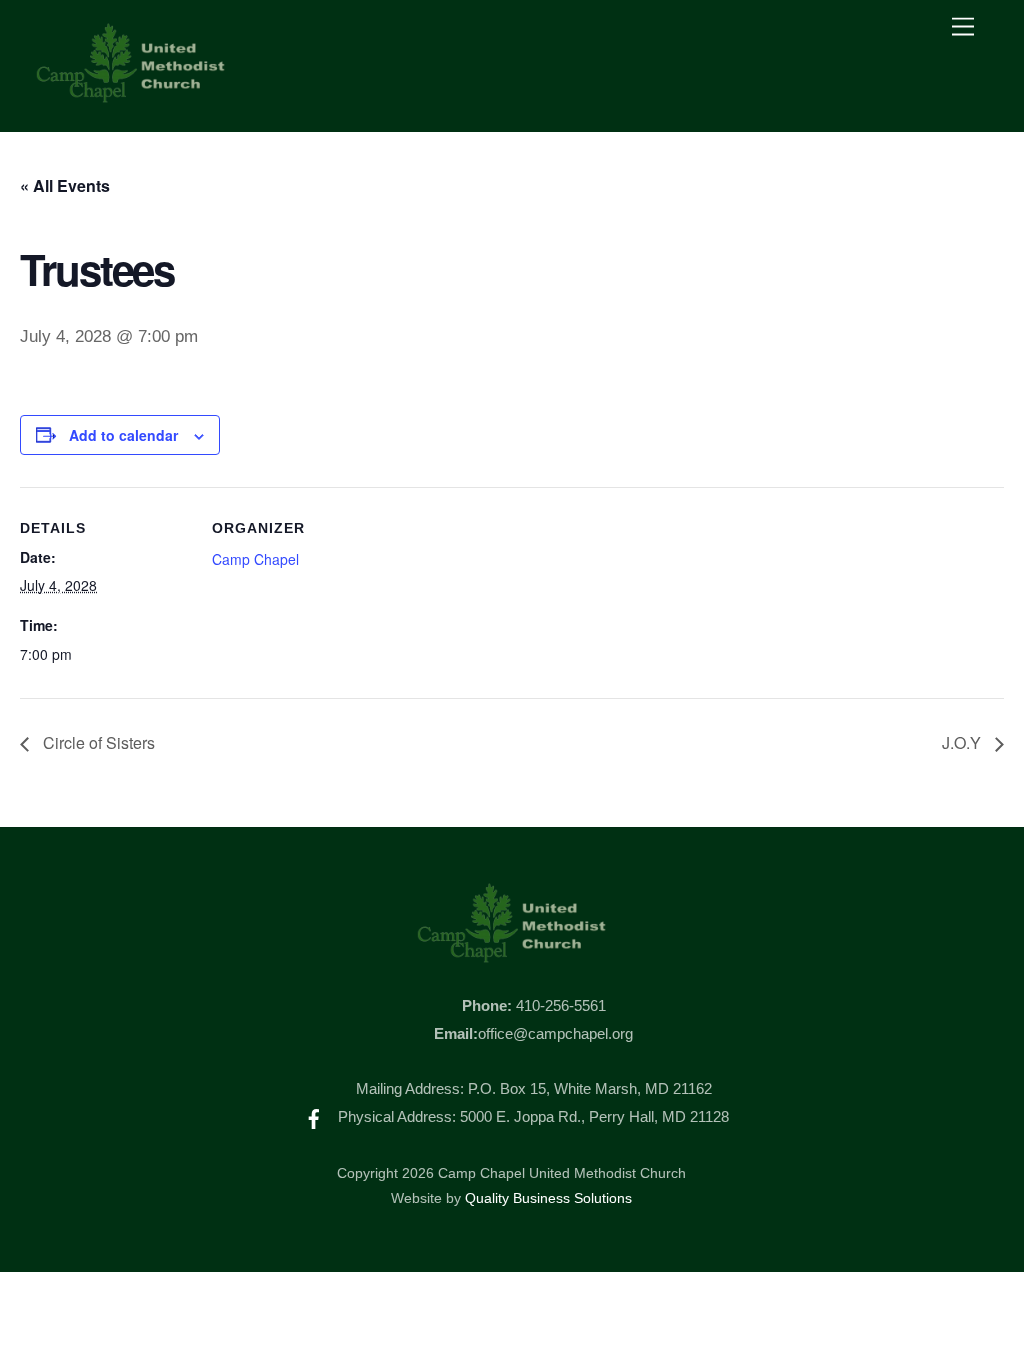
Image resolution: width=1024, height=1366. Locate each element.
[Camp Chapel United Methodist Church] (131, 95)
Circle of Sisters (97, 742)
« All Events (65, 185)
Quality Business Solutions (548, 1198)
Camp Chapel (255, 559)
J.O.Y (963, 742)
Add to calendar (123, 435)
